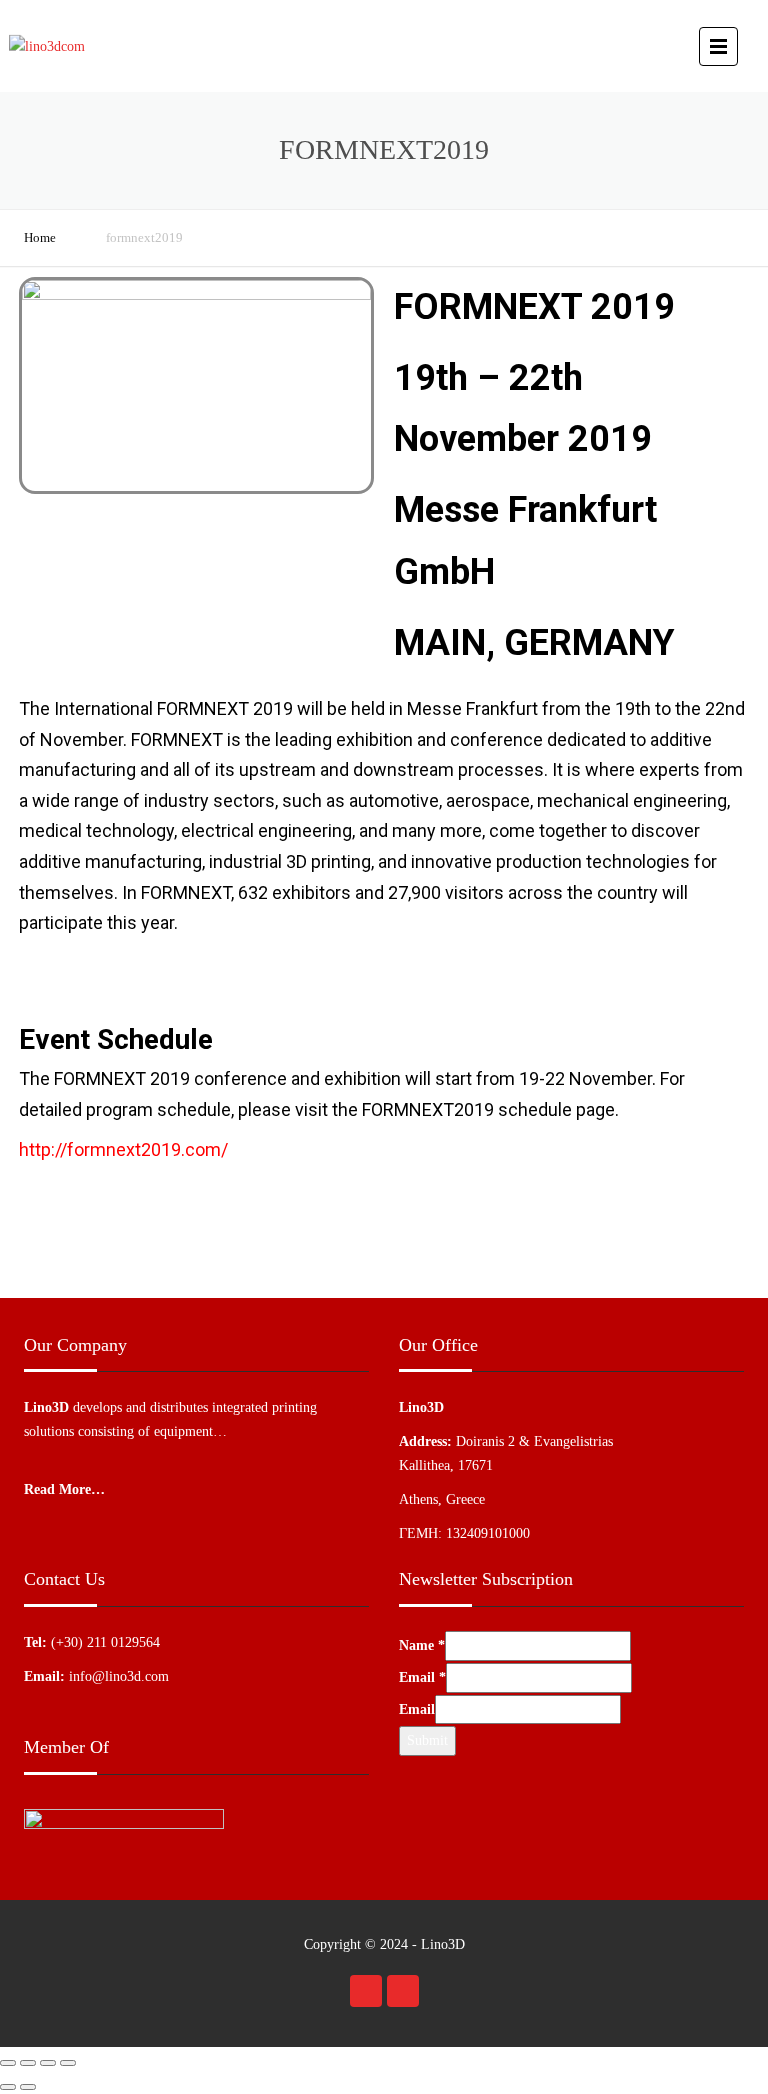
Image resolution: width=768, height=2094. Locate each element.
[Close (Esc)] (8, 2063)
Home (40, 237)
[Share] (28, 2063)
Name (422, 1645)
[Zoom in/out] (68, 2063)
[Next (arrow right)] (28, 2087)
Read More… (64, 1489)
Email (422, 1677)
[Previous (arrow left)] (8, 2087)
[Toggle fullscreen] (48, 2063)
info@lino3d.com (119, 1676)
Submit (427, 1740)
